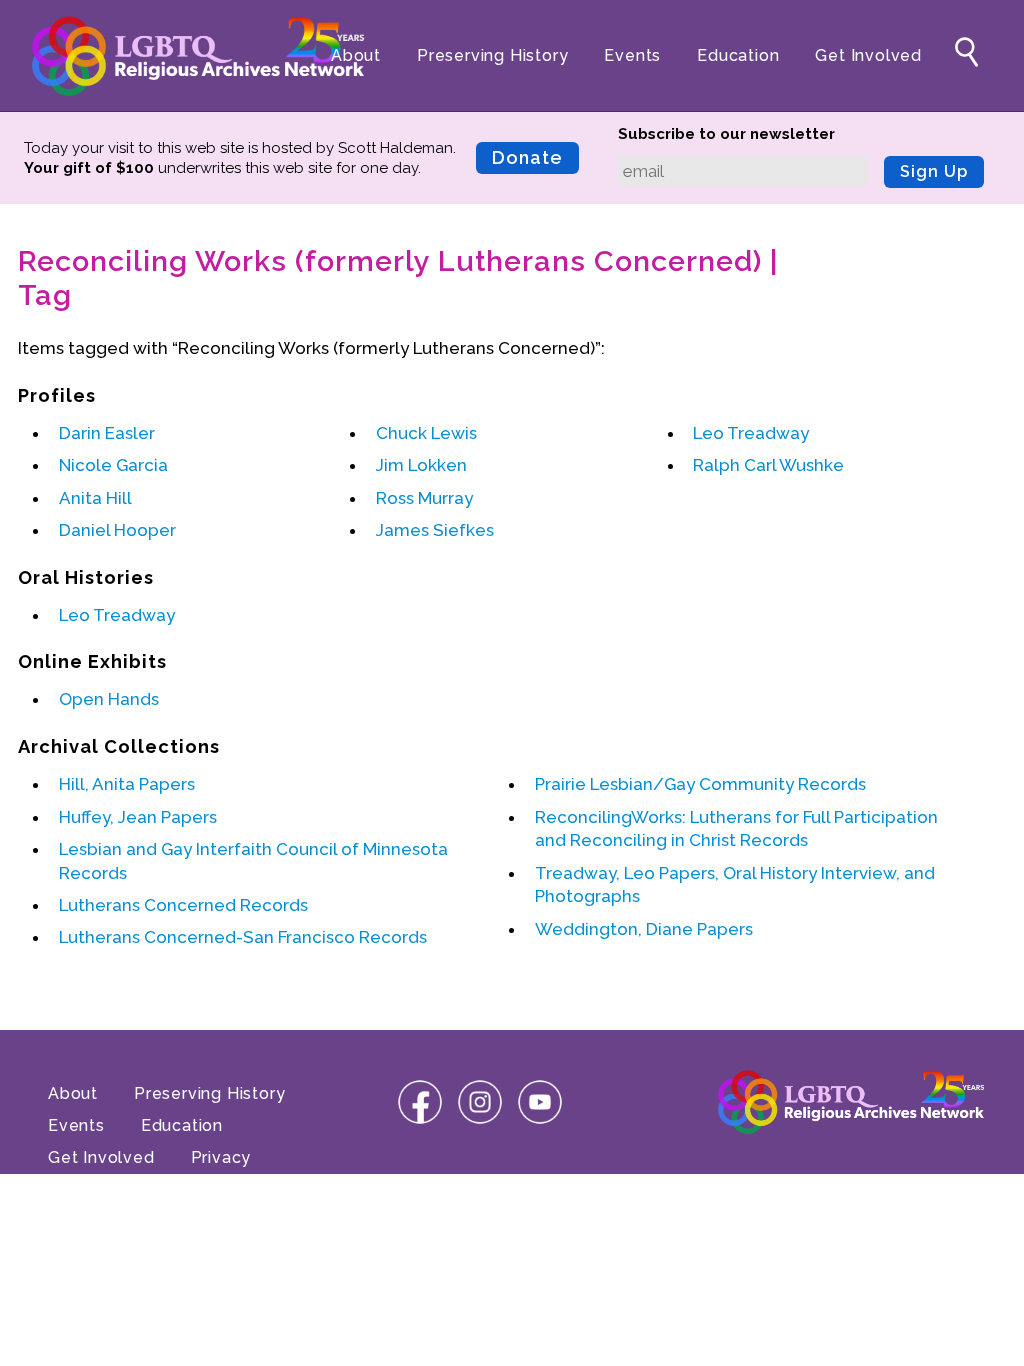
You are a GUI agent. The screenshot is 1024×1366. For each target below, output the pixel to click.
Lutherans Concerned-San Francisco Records (243, 937)
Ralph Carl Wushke (768, 465)
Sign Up (934, 171)
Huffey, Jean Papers (138, 817)
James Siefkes (435, 530)
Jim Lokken (421, 465)
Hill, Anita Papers (127, 784)
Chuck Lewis (426, 433)
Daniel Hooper (117, 530)
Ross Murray (424, 498)
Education (738, 55)
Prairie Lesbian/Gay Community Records (700, 784)
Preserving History (492, 55)
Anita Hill (95, 498)
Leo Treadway (751, 433)
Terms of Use (104, 1189)
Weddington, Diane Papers (644, 929)
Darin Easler (107, 433)
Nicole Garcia (113, 465)
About (356, 55)
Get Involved (868, 55)
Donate (527, 157)
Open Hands (109, 699)
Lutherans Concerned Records (183, 905)
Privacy (221, 1157)
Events (632, 55)
